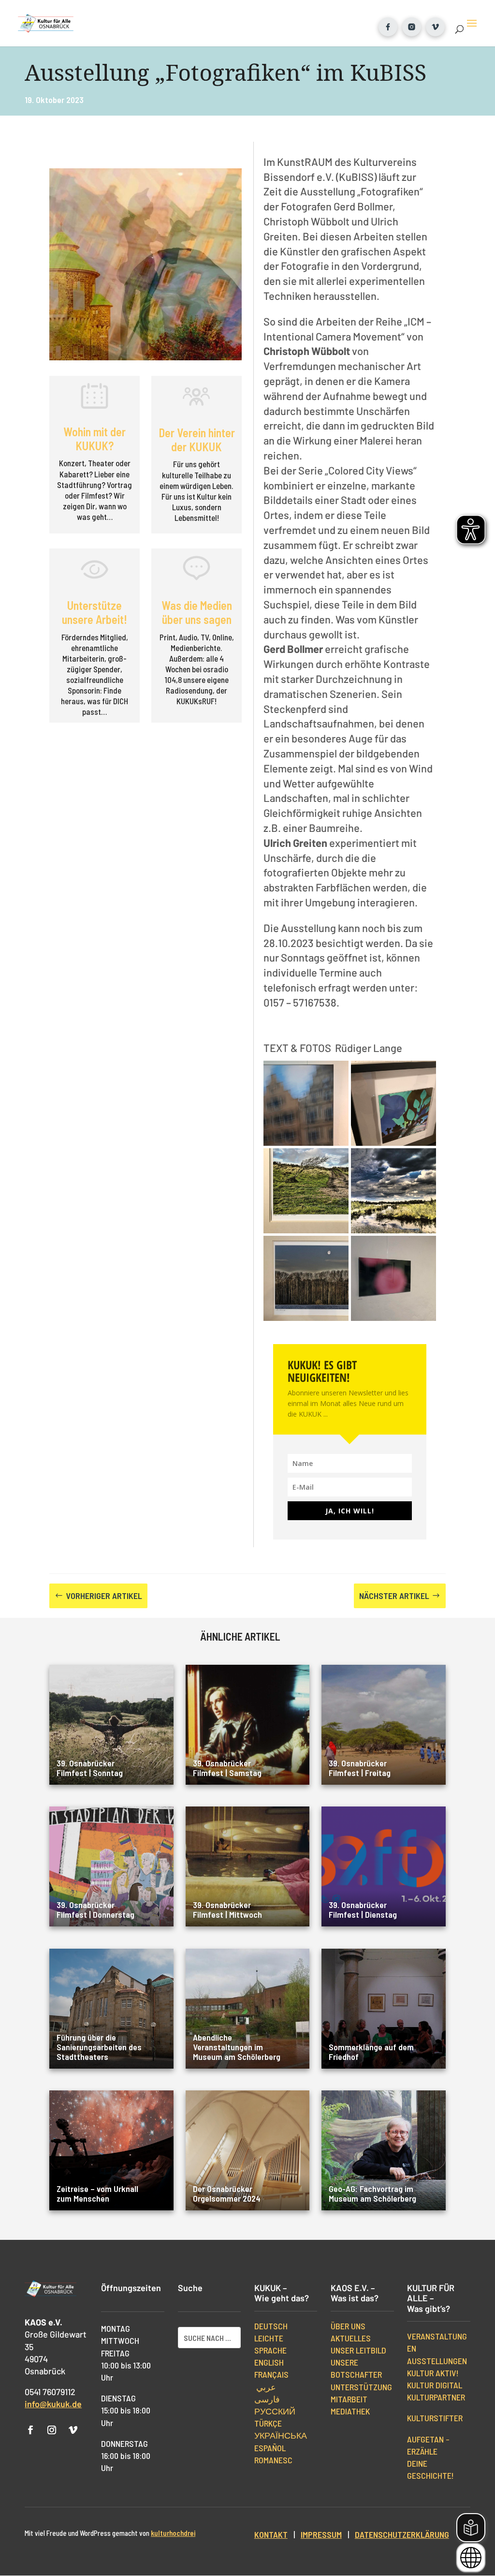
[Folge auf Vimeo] (73, 2430)
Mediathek (350, 2411)
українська (281, 2435)
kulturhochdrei (173, 2533)
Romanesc (273, 2460)
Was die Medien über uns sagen (197, 612)
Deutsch (271, 2326)
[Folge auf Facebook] (30, 2430)
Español (270, 2448)
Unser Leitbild (358, 2350)
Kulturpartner (436, 2397)
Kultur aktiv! (433, 2373)
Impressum (321, 2534)
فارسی (267, 2399)
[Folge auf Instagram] (52, 2430)
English (269, 2362)
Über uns (348, 2326)
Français (271, 2374)
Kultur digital (435, 2385)
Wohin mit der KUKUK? (95, 439)
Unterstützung (361, 2387)
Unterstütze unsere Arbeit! (95, 612)
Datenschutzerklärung (402, 2534)
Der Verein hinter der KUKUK (197, 440)
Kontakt (271, 2534)
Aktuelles (351, 2338)
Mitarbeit (349, 2399)
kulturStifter (435, 2418)
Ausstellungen (437, 2361)
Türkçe (268, 2423)
